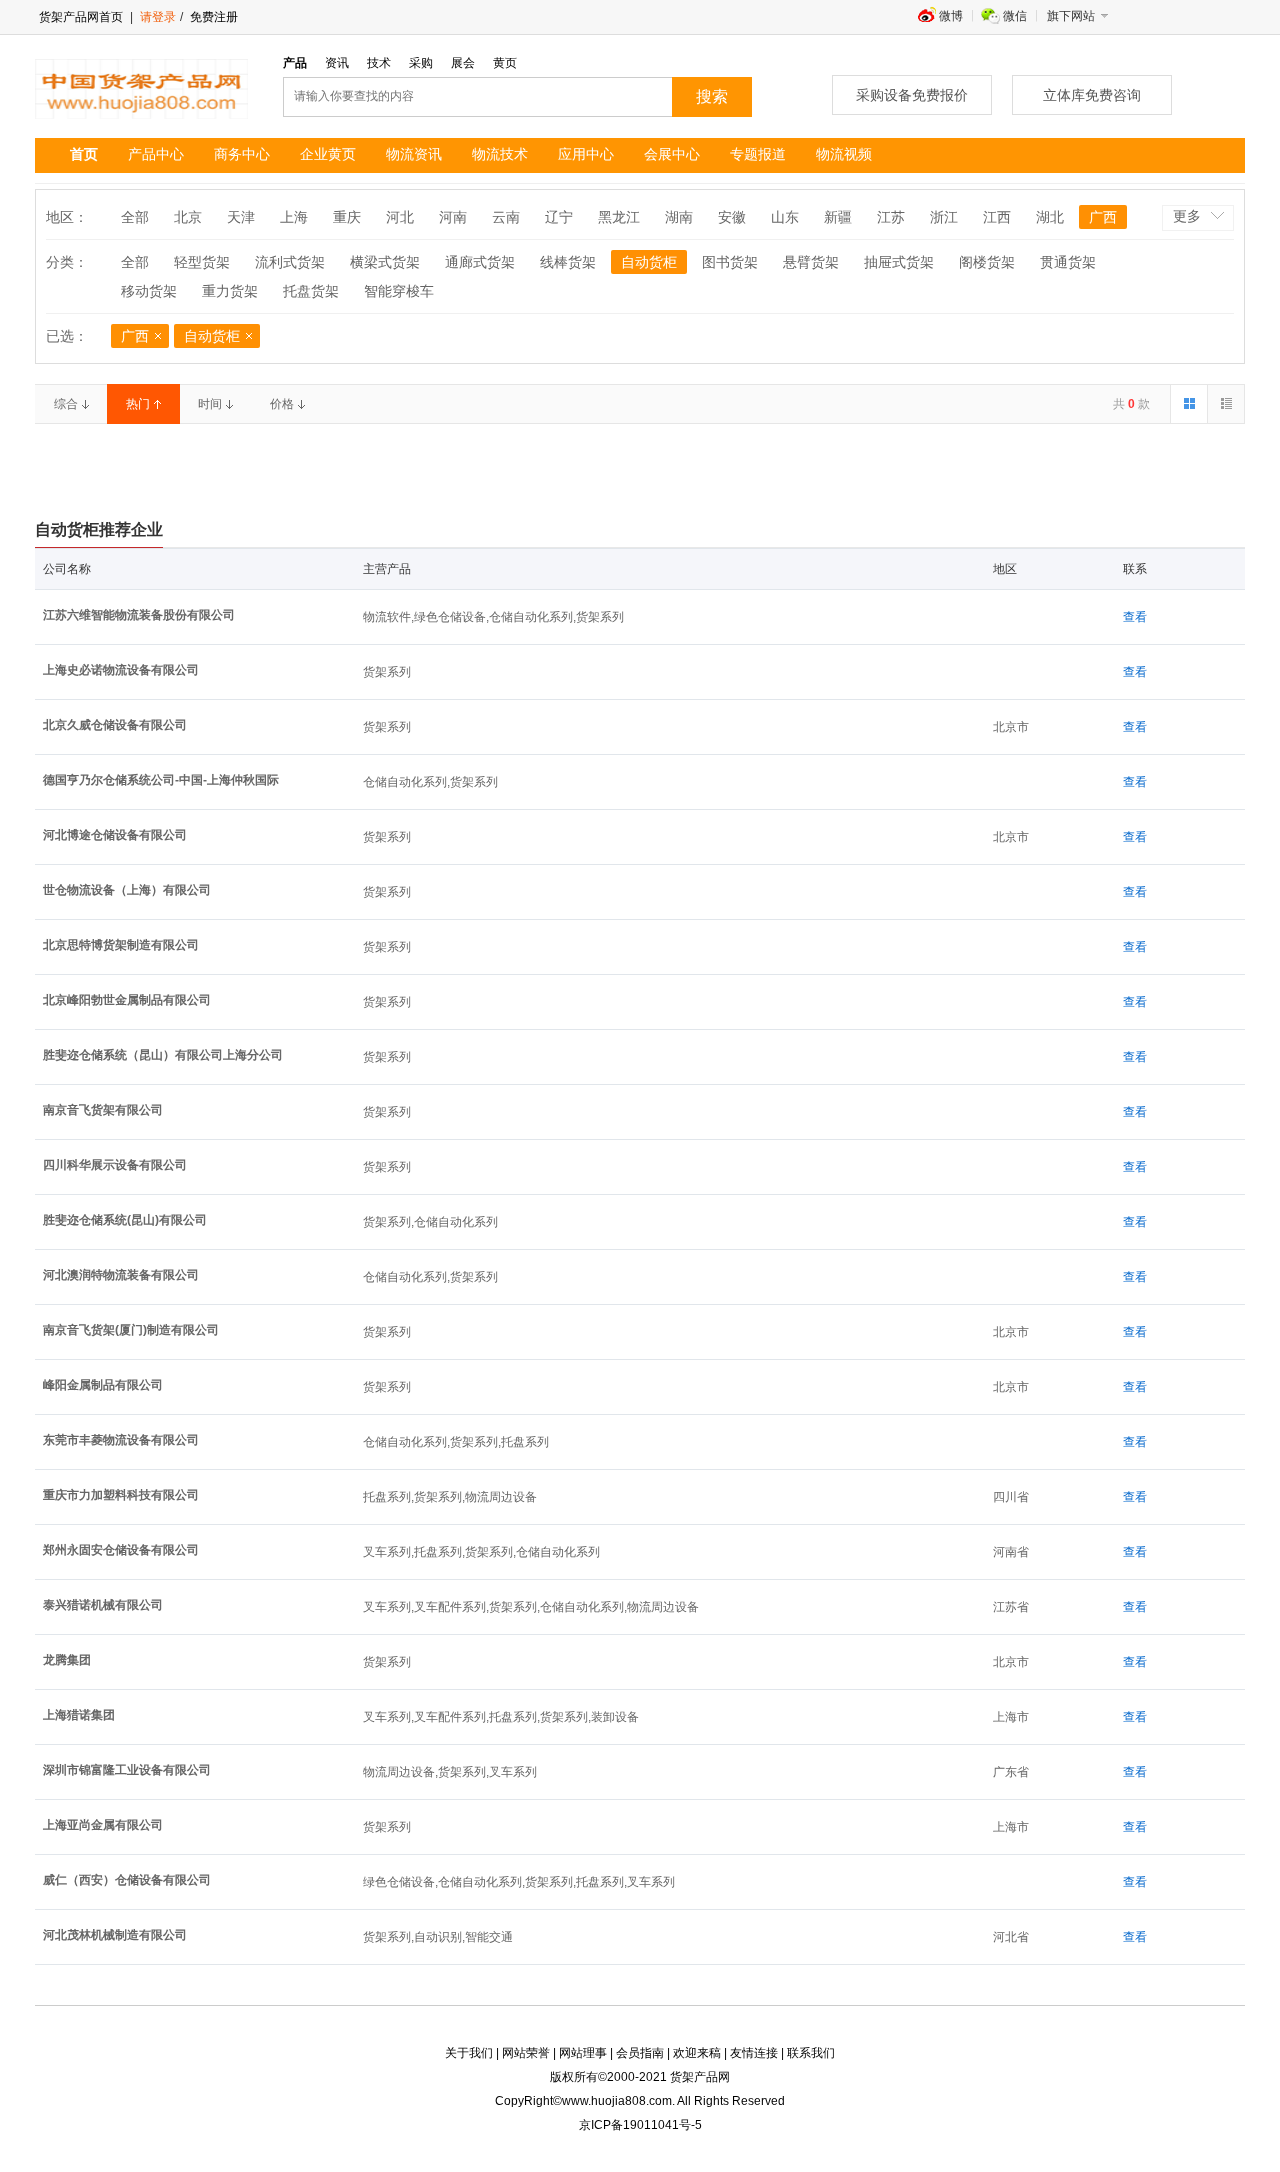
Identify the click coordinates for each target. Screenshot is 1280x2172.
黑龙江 (619, 217)
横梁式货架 (385, 262)
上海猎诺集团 (79, 1715)
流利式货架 (290, 262)
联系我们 (811, 2053)
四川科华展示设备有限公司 (115, 1165)
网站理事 (583, 2053)
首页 (84, 154)
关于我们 (469, 2053)
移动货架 (149, 291)
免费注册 (212, 17)
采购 (421, 63)
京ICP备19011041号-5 (640, 2125)
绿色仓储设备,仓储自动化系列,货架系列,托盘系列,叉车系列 (519, 1882)
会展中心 (672, 154)
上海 (294, 217)
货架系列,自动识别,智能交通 (438, 1937)
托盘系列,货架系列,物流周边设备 (450, 1497)
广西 (1103, 217)
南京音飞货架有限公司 (103, 1110)
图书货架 (730, 262)
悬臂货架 (811, 262)
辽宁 (559, 217)
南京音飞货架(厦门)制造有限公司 (131, 1330)
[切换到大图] (1188, 404)
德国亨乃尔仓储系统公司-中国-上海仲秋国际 (161, 780)
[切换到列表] (1225, 404)
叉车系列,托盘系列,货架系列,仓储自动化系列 (481, 1552)
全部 (135, 217)
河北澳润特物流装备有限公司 (121, 1275)
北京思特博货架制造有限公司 (121, 945)
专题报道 (758, 154)
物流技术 (500, 154)
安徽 (732, 217)
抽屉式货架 (899, 262)
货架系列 (387, 672)
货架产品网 (700, 2077)
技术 (379, 63)
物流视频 (844, 154)
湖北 (1050, 217)
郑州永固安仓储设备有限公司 (121, 1550)
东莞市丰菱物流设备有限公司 (121, 1440)
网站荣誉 (526, 2053)
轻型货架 (202, 262)
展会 (463, 63)
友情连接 (754, 2053)
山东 (785, 217)
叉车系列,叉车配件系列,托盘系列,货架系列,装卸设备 (501, 1717)
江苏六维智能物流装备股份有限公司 (139, 615)
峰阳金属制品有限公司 (103, 1385)
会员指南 (640, 2053)
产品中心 (156, 154)
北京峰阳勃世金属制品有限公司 (127, 1000)
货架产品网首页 (81, 17)
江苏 (891, 217)
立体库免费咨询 (1092, 95)
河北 (400, 217)
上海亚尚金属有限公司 (103, 1825)
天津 (241, 217)
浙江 (944, 217)
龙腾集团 (67, 1660)
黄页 (505, 63)
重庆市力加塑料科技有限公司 (121, 1495)
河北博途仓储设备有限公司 (115, 835)
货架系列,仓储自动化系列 (430, 1222)
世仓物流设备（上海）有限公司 (127, 890)
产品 (295, 63)
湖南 (679, 217)
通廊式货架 (480, 262)
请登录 (158, 17)
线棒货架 (568, 262)
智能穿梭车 (399, 291)
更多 (1187, 216)
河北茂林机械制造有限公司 (115, 1935)
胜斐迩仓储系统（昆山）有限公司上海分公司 (163, 1055)
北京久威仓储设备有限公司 (115, 725)
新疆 (838, 217)
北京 (188, 217)
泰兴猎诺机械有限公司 (103, 1605)
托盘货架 (311, 291)
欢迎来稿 (697, 2053)
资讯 (337, 63)
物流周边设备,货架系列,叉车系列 (450, 1772)
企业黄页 (328, 154)
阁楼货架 (987, 262)
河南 (453, 217)
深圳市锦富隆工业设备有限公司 (127, 1770)
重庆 (347, 217)
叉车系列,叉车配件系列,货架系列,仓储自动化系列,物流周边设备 (531, 1607)
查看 (1135, 617)
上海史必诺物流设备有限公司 (121, 670)
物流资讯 (414, 154)
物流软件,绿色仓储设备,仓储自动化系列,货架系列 (493, 617)
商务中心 (242, 154)
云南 (506, 217)
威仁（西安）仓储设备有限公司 (127, 1880)
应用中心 (586, 154)
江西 (997, 217)
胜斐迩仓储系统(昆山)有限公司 (125, 1220)
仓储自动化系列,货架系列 (430, 782)
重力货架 (230, 291)
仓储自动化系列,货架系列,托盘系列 (456, 1442)
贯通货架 (1068, 262)
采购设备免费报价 (912, 95)
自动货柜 (649, 262)
